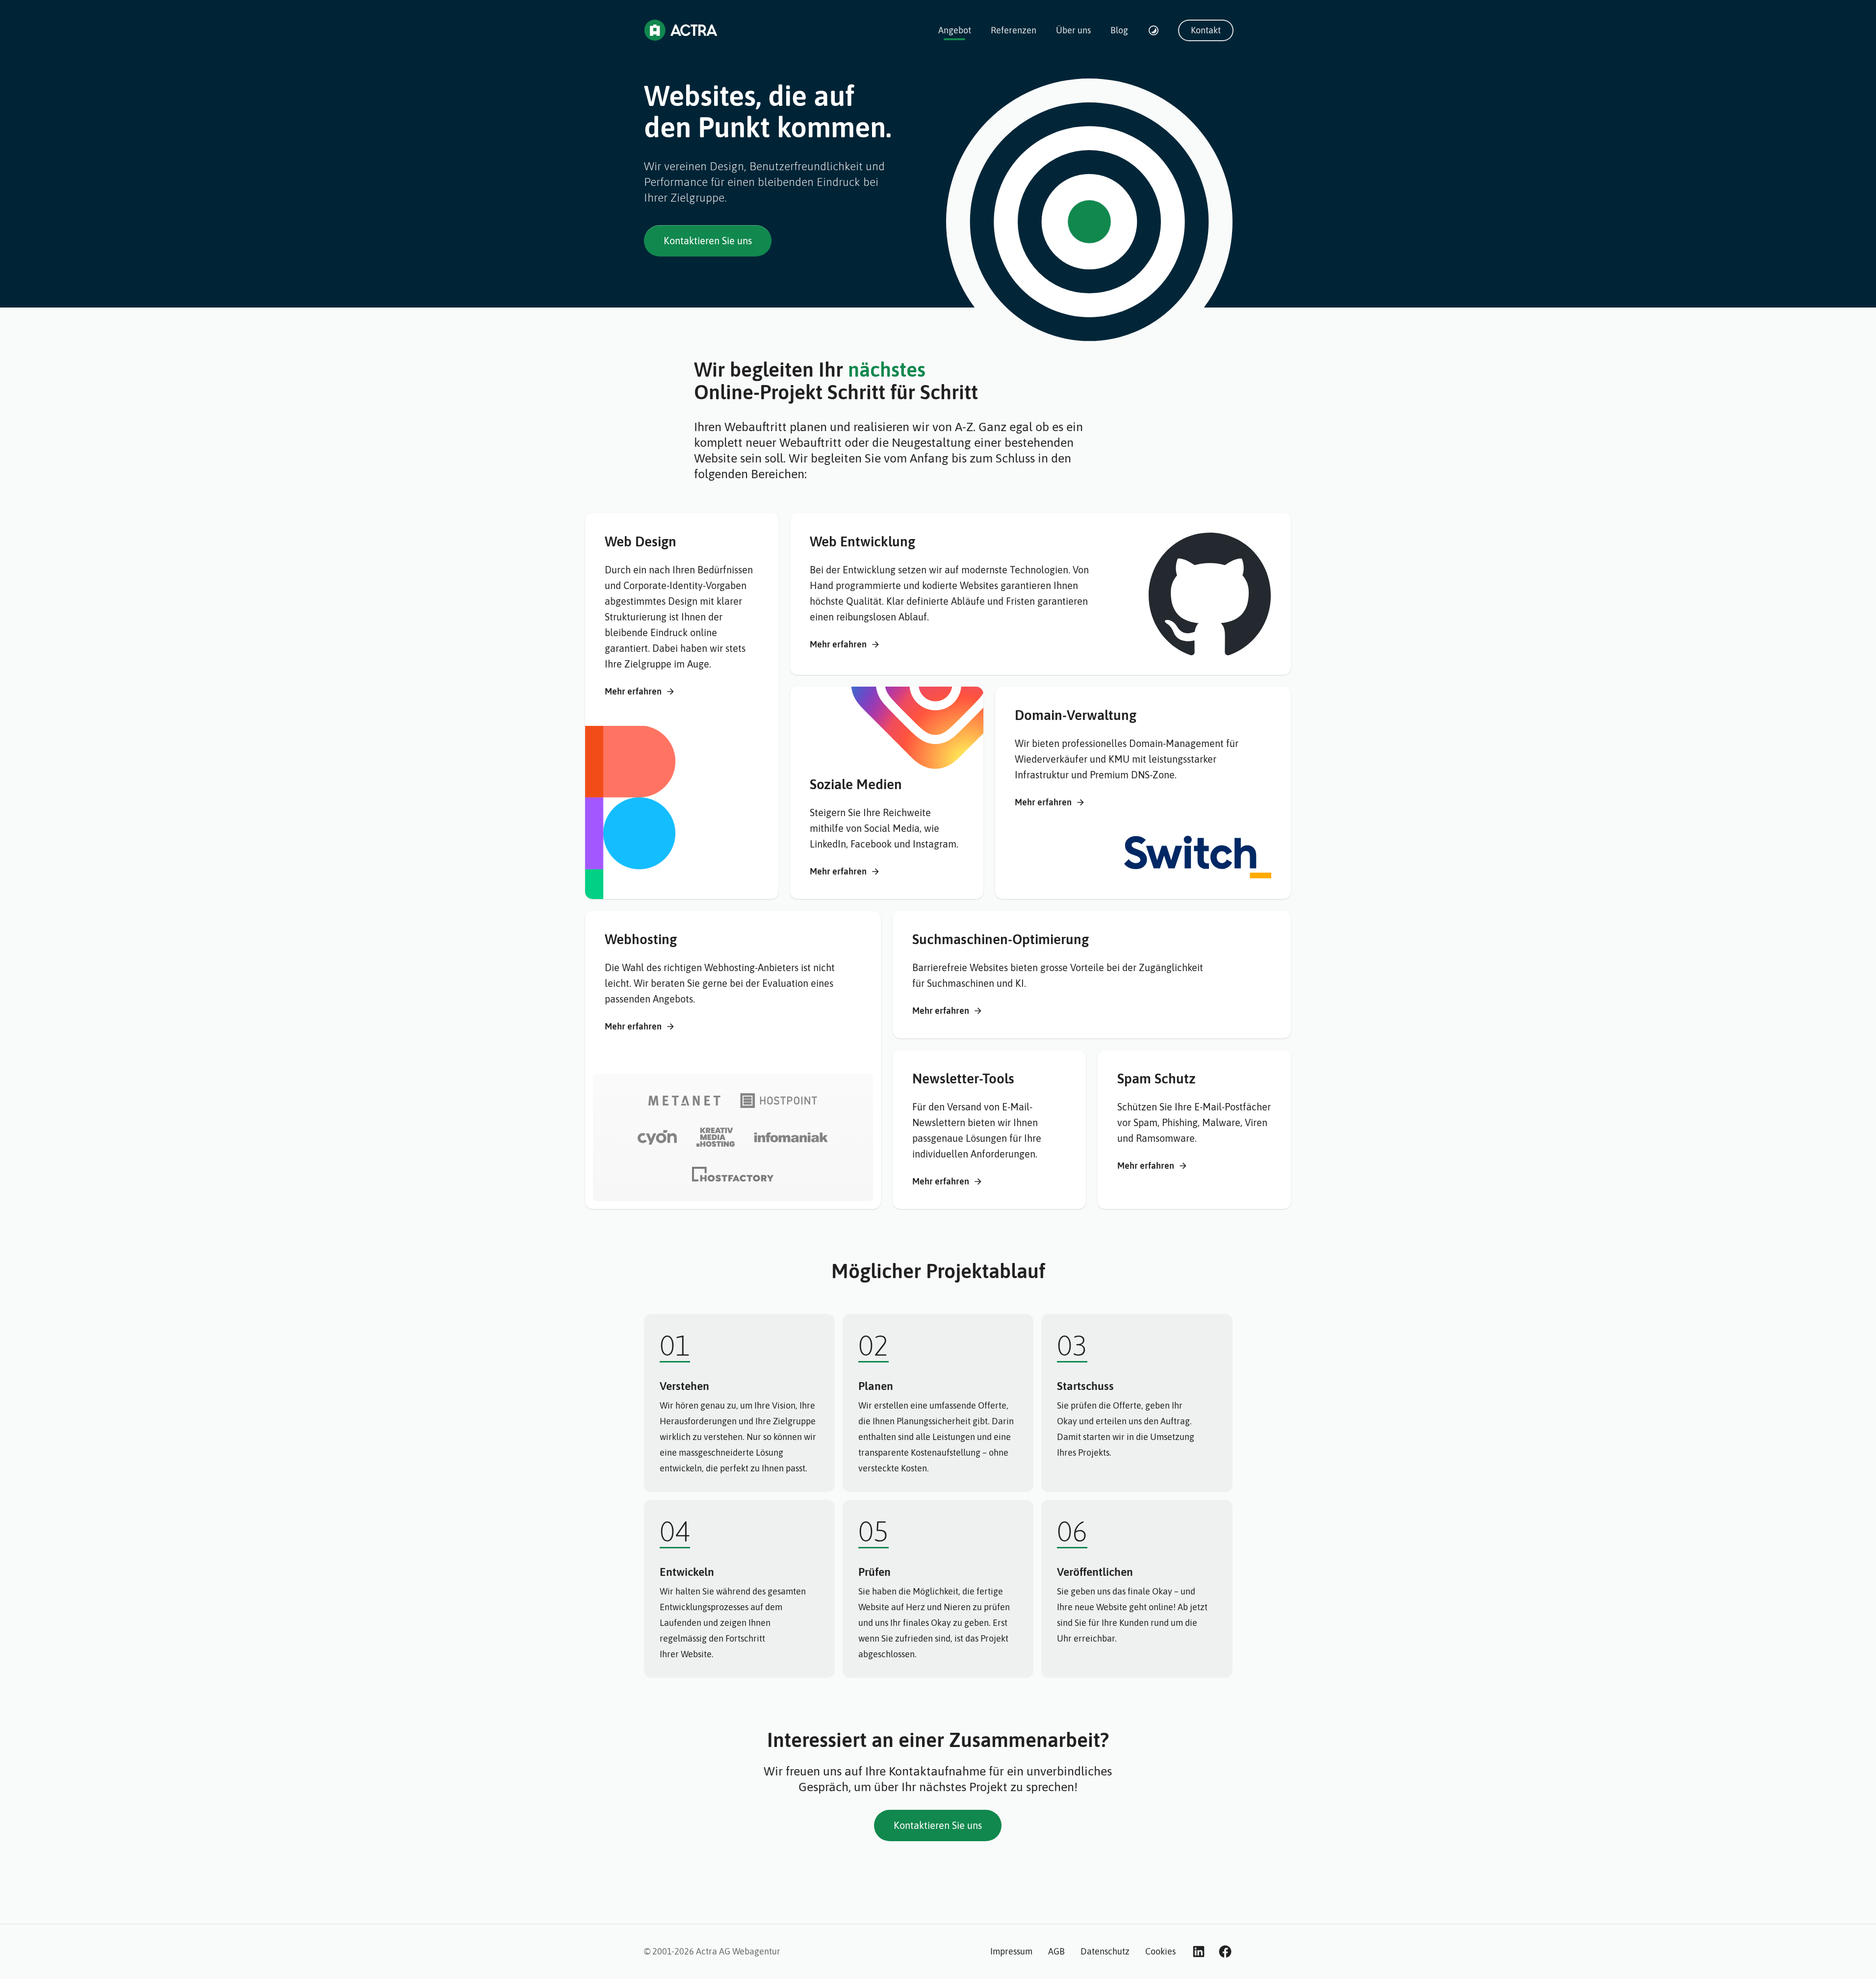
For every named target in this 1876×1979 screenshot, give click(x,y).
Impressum (1011, 1951)
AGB (1056, 1951)
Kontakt (1206, 30)
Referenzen (1014, 30)
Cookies (1160, 1951)
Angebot (955, 30)
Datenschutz (1105, 1951)
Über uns (1073, 30)
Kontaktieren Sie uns (708, 241)
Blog (1119, 30)
